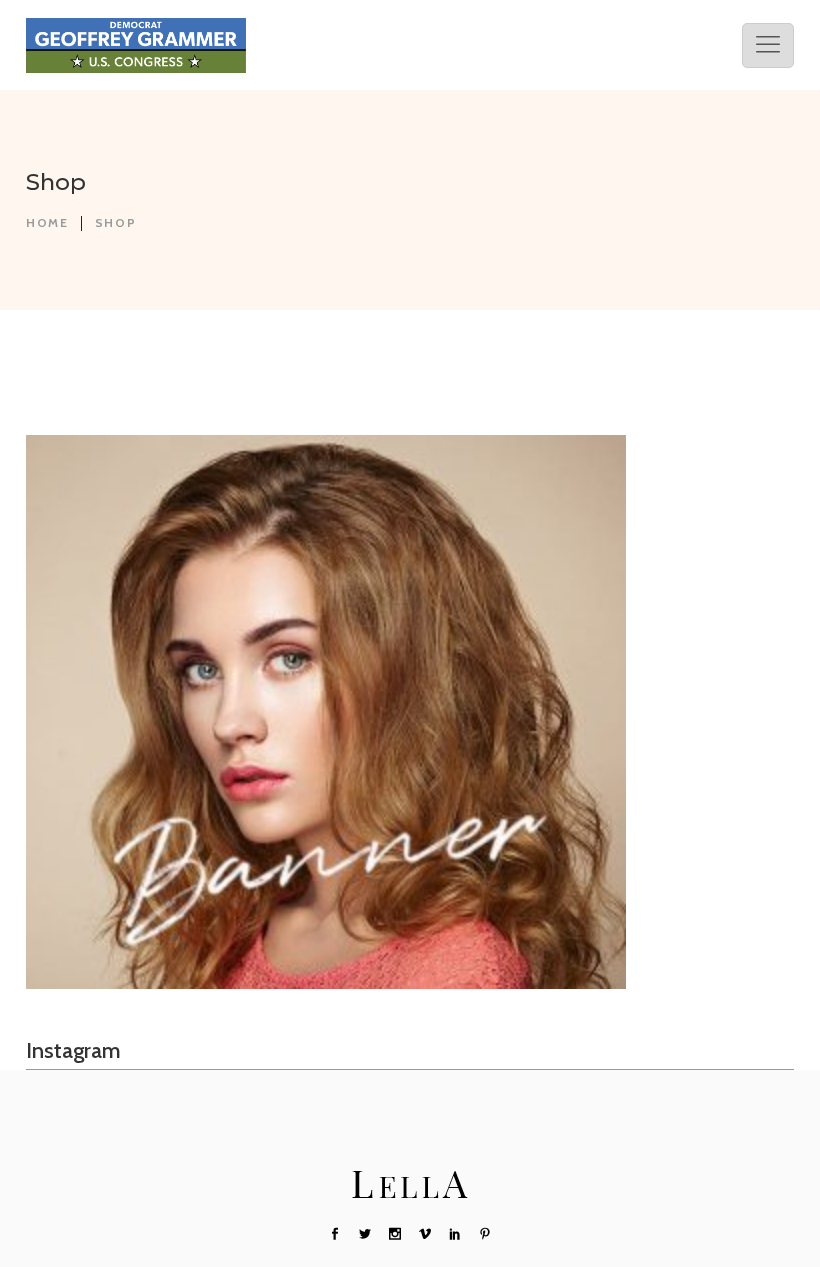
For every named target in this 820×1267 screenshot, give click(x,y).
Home (47, 222)
